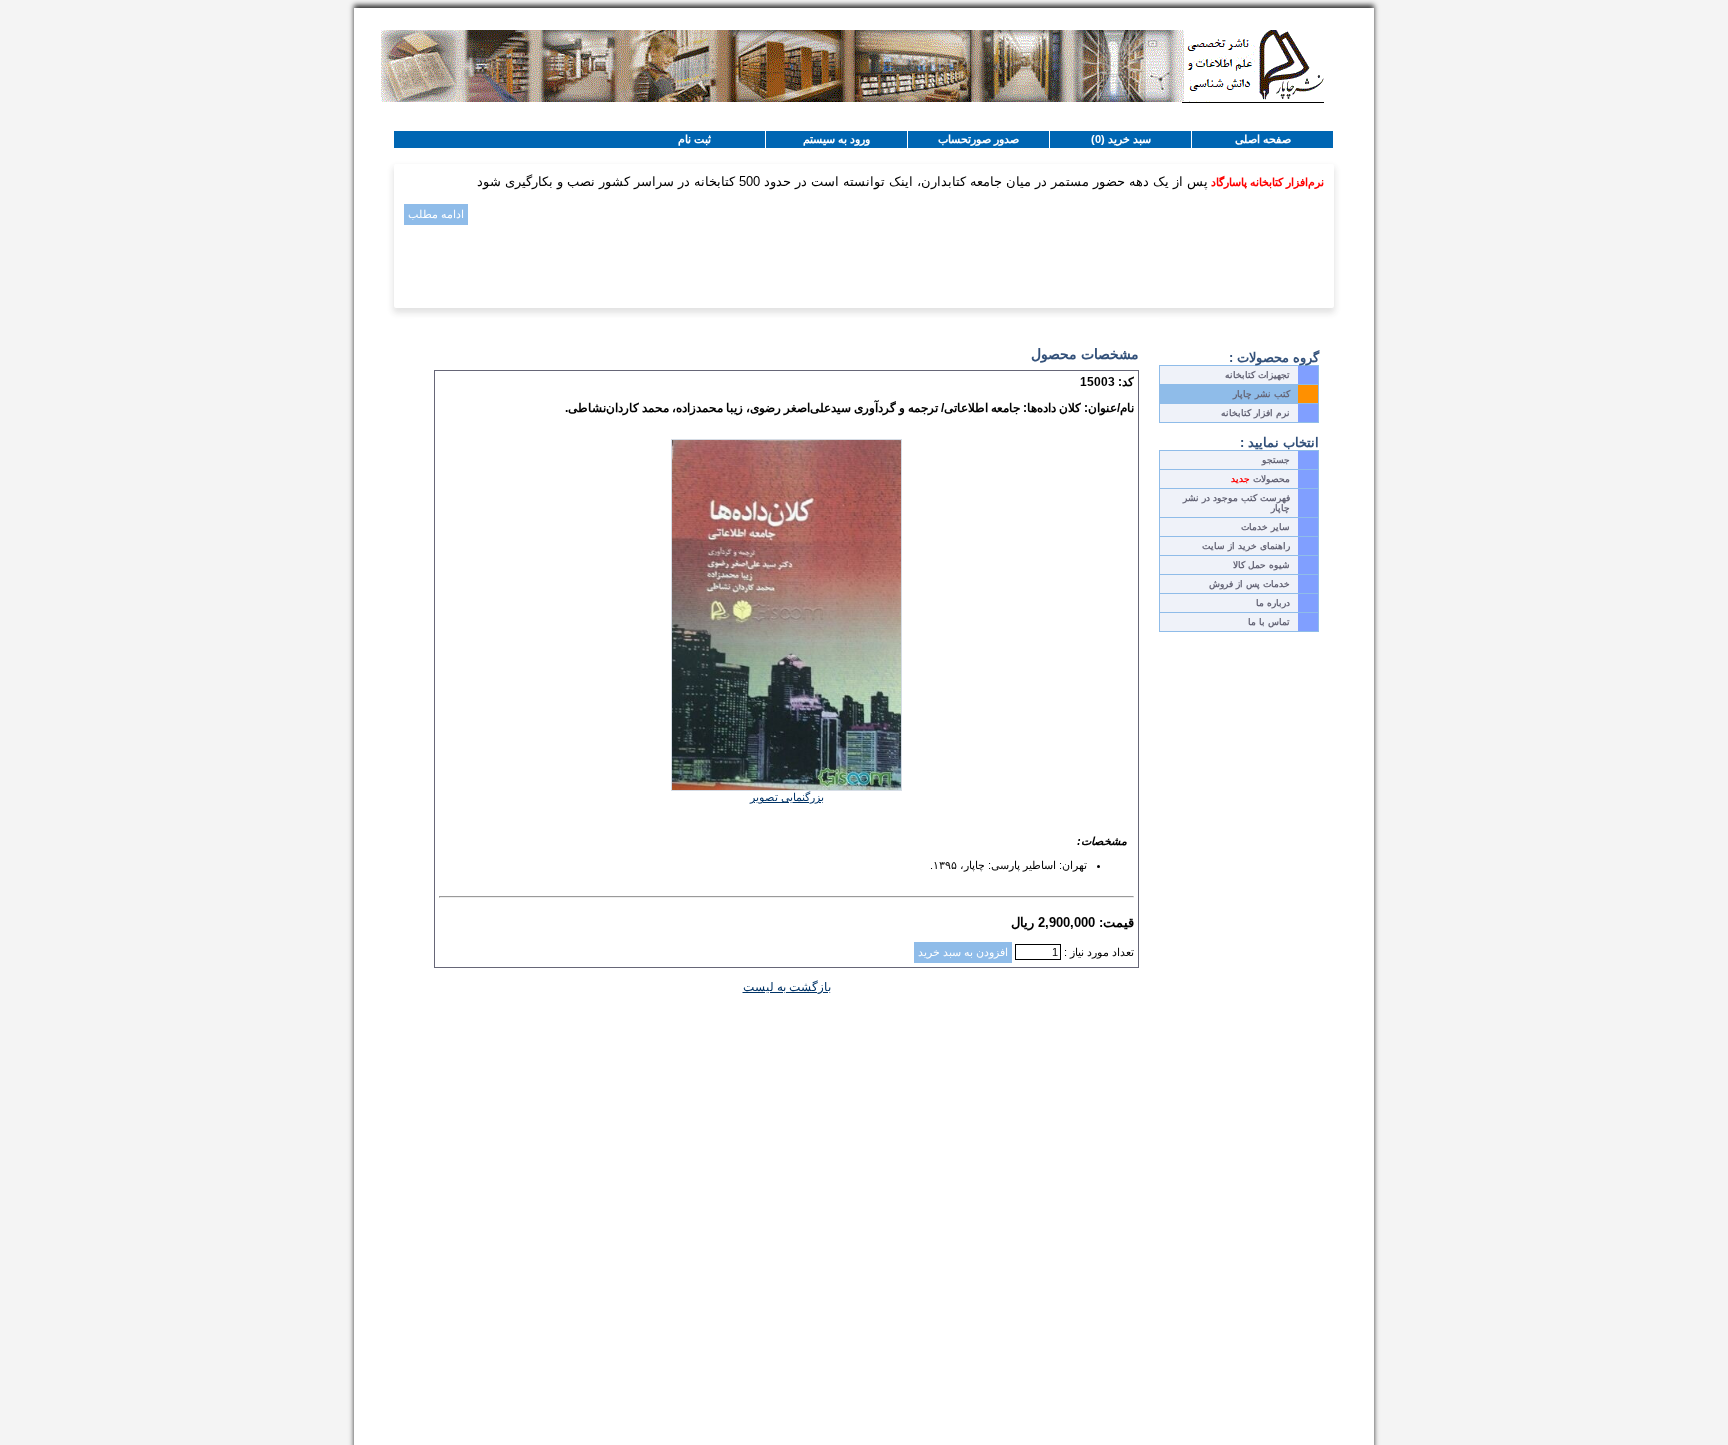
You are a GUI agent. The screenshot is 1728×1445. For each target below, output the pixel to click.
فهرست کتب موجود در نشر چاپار (1236, 503)
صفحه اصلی (1263, 139)
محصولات (1260, 479)
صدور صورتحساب (978, 139)
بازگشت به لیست (787, 987)
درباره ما (1273, 603)
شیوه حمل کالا (1261, 565)
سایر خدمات (1265, 527)
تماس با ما (1269, 622)
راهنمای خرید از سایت (1246, 546)
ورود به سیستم (836, 139)
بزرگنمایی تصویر (787, 797)
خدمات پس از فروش (1249, 584)
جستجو (1276, 460)
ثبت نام (694, 139)
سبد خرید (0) (1121, 139)
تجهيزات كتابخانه (1257, 375)
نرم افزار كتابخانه (1255, 413)
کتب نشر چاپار (1261, 394)
